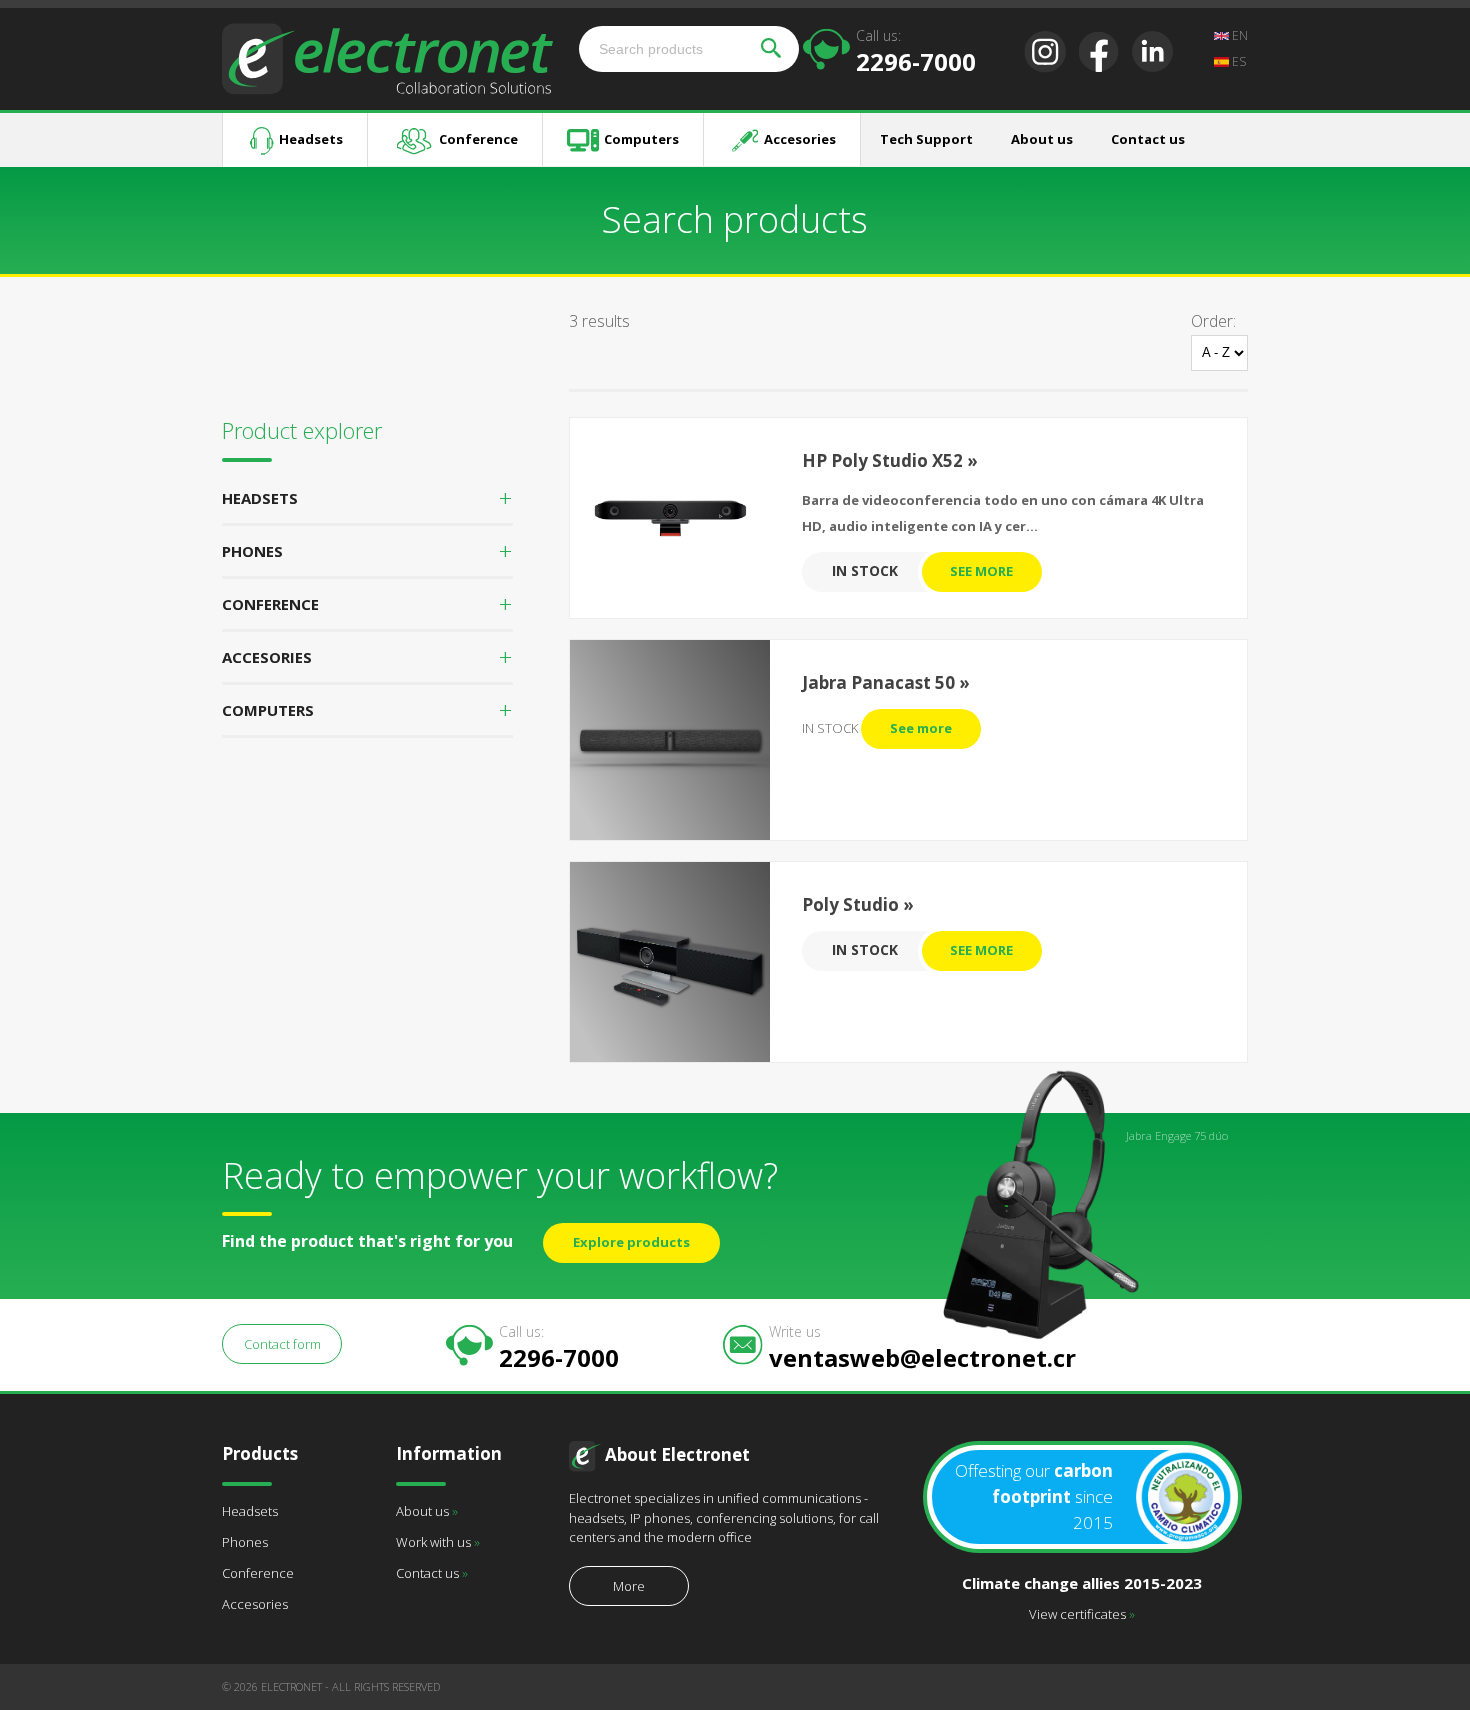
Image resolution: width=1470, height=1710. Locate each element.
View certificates (1082, 1614)
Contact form (282, 1344)
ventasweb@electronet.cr (922, 1346)
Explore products (631, 1242)
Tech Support (926, 139)
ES (1237, 61)
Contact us (1148, 139)
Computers (641, 139)
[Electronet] (387, 57)
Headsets (311, 139)
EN (1238, 35)
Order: (1213, 321)
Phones (245, 1542)
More (629, 1586)
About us (1042, 139)
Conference (478, 139)
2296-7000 (916, 50)
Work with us (438, 1542)
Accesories (800, 139)
